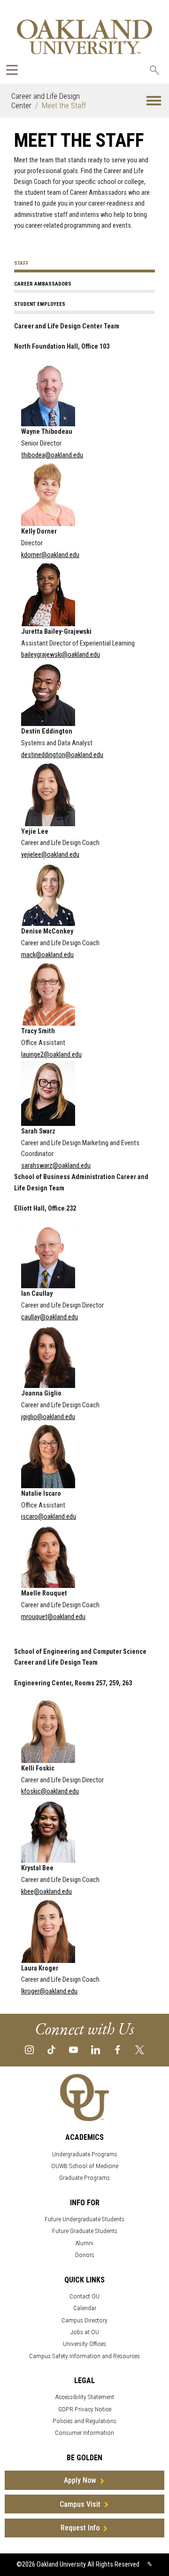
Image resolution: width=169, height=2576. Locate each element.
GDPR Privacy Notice (85, 2409)
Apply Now (80, 2480)
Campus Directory (84, 2320)
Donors (85, 2255)
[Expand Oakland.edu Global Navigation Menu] (12, 70)
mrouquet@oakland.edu (53, 1617)
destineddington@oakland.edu (62, 755)
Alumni (84, 2243)
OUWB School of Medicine (85, 2166)
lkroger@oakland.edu (49, 1991)
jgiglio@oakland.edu (48, 1417)
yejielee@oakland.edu (50, 855)
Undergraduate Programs (85, 2154)
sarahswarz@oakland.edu (56, 1166)
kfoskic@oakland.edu (50, 1791)
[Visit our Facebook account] (118, 2049)
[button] (154, 101)
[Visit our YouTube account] (73, 2049)
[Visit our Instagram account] (29, 2049)
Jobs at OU (85, 2332)
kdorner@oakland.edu (50, 555)
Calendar (85, 2308)
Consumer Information (84, 2433)
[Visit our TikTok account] (51, 2049)
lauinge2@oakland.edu (51, 1055)
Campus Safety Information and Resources (84, 2356)
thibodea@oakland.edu (52, 455)
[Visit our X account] (140, 2049)
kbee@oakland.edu (46, 1892)
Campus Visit (80, 2504)
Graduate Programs (84, 2178)
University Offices (84, 2344)
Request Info (80, 2528)
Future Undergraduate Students (84, 2219)
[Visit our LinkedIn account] (96, 2049)
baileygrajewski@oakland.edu (61, 655)
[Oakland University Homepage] (84, 36)
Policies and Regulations (84, 2421)
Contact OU (84, 2296)
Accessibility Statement (85, 2397)
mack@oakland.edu (47, 955)
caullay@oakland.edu (50, 1317)
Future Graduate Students (85, 2231)
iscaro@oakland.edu (49, 1517)
